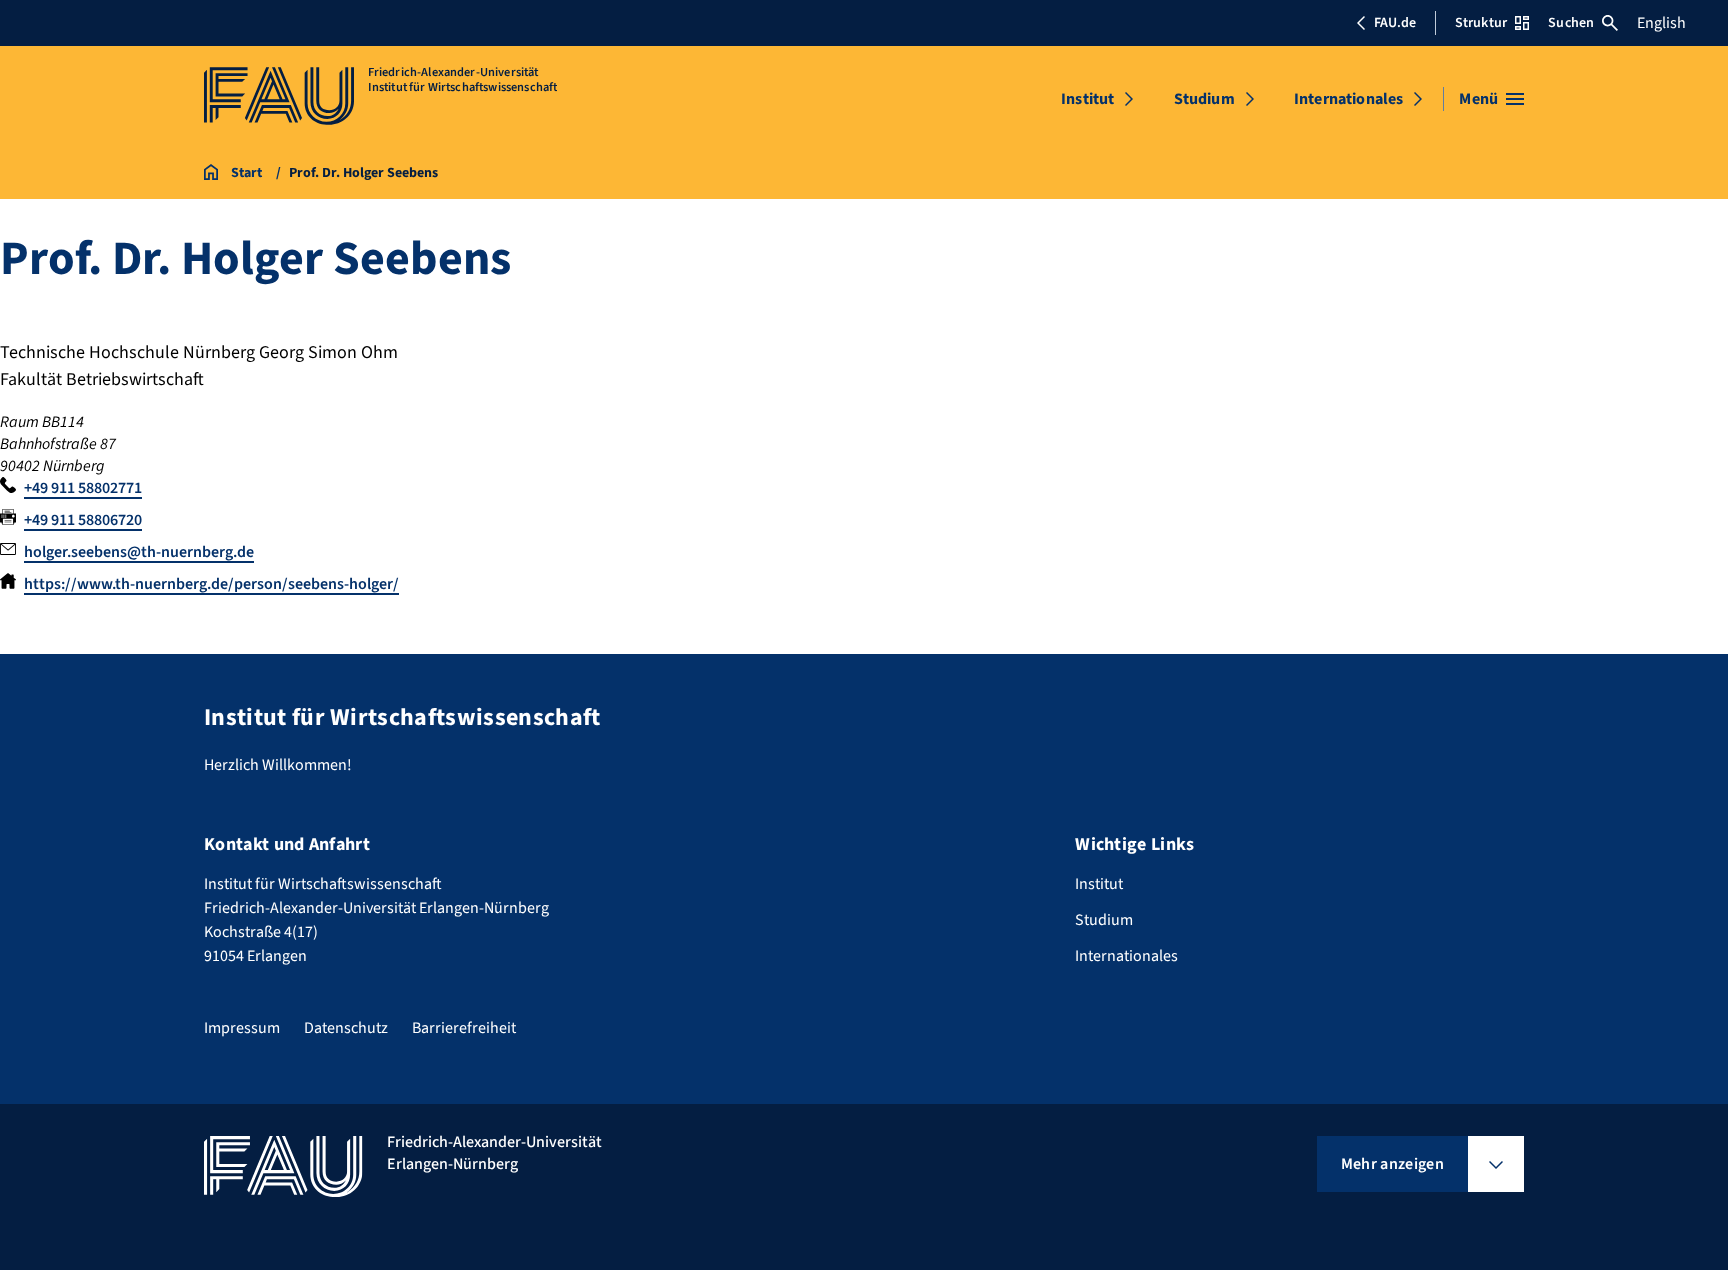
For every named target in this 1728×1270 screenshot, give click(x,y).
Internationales (1348, 99)
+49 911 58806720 (83, 520)
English (1661, 23)
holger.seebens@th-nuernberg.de (139, 552)
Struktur (1481, 23)
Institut (1087, 99)
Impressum (242, 1028)
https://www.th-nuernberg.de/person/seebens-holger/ (211, 584)
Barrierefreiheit (464, 1028)
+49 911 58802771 (83, 488)
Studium (1204, 99)
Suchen (1571, 23)
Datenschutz (346, 1028)
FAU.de (1395, 23)
